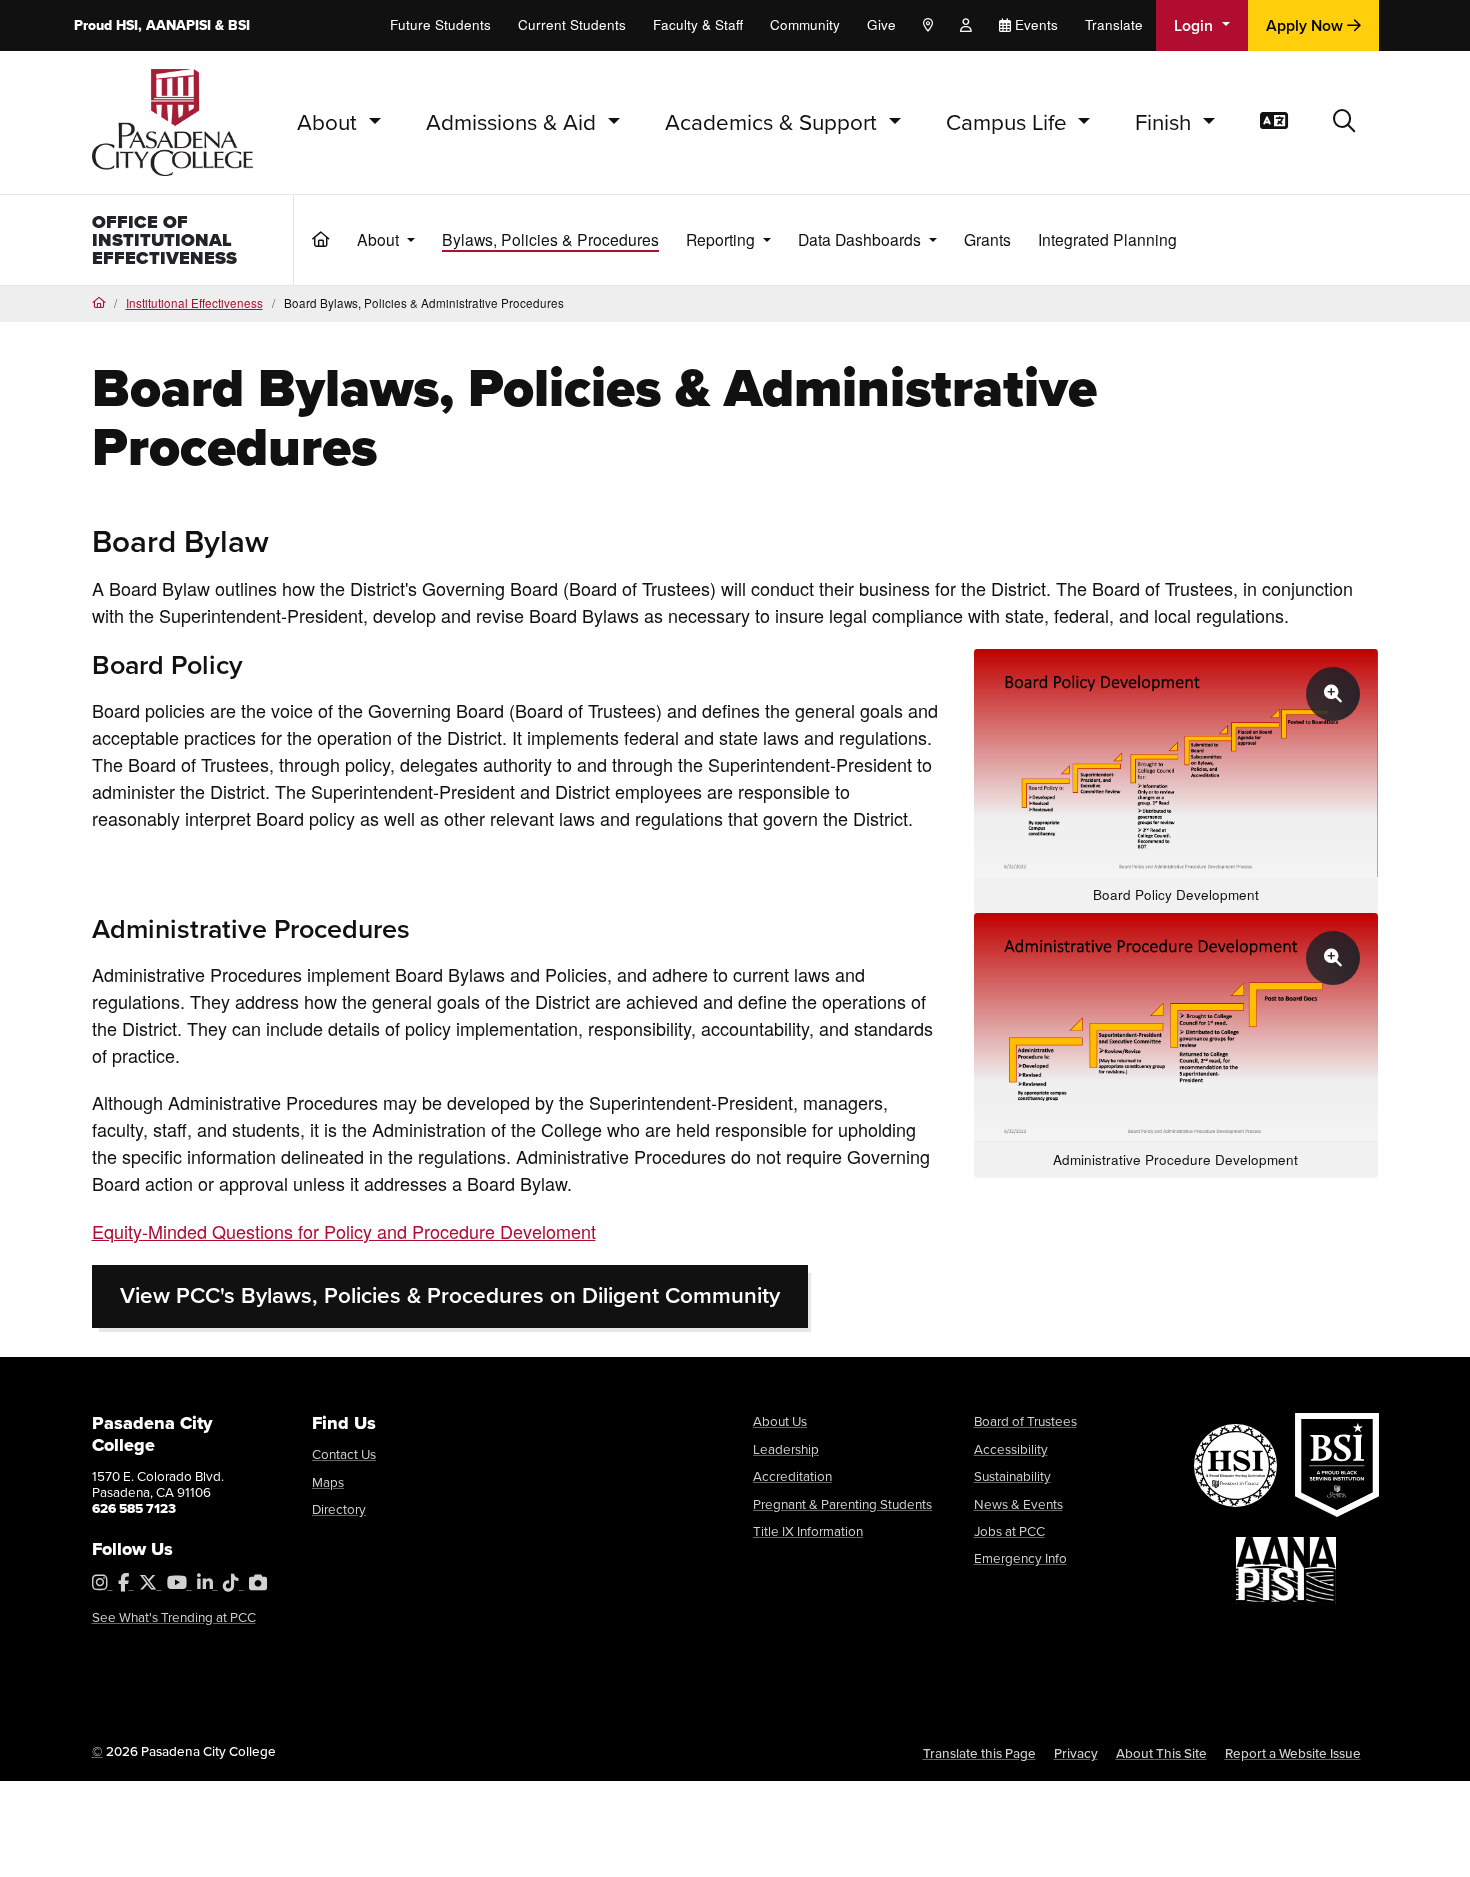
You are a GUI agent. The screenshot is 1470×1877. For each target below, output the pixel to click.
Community (805, 24)
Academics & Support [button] (774, 121)
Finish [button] (1166, 121)
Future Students (440, 24)
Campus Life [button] (1009, 121)
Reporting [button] (722, 239)
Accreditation (792, 1475)
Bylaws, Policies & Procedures (550, 239)
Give (881, 24)
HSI (127, 25)
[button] (1344, 122)
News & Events (1018, 1503)
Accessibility (1011, 1448)
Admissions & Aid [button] (514, 121)
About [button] (330, 121)
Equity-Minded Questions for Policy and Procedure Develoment (344, 1231)
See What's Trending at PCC (174, 1616)
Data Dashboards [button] (861, 239)
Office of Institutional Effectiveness (164, 240)
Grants (987, 239)
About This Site (1161, 1753)
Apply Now (1306, 25)
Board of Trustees (1025, 1420)
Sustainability (1012, 1475)
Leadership (786, 1448)
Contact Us (344, 1453)
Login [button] (1195, 25)
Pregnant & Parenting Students (842, 1503)
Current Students (572, 24)
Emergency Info (1020, 1557)
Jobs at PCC (1009, 1530)
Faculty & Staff (698, 24)
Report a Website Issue (1293, 1753)
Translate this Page (979, 1753)
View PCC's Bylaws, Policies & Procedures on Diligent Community (450, 1295)
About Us (780, 1420)
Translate (1114, 24)
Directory (339, 1508)
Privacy (1076, 1753)
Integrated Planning (1107, 239)
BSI (239, 25)
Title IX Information (808, 1530)
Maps (328, 1481)
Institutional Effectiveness (194, 303)
